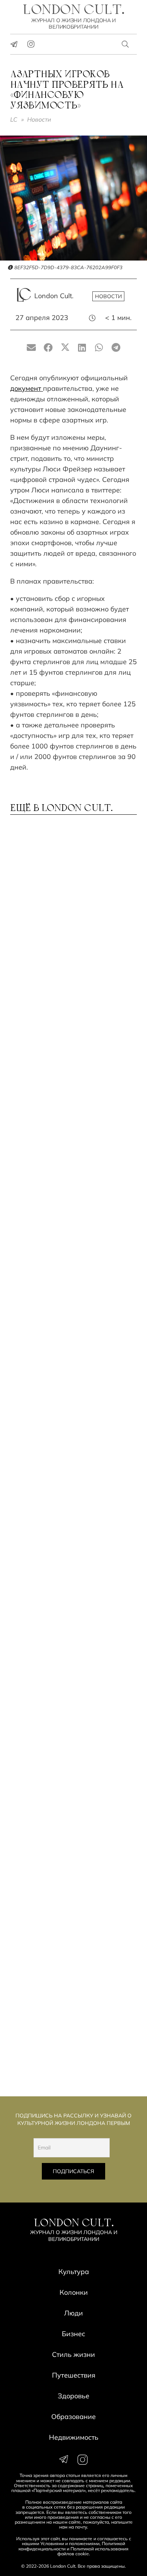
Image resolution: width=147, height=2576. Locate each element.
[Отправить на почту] (31, 348)
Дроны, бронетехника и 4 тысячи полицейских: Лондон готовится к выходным (71, 1514)
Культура (74, 2272)
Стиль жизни (73, 2354)
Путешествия (74, 2375)
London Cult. (54, 296)
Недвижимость (74, 2437)
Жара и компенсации (54, 1097)
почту (81, 2527)
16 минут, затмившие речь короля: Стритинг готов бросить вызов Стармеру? (61, 1618)
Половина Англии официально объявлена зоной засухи (73, 1004)
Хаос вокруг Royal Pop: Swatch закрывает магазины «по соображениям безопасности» (73, 1409)
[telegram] (14, 44)
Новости (39, 119)
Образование (73, 2417)
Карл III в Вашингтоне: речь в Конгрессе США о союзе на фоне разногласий (66, 1930)
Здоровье (73, 2396)
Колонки (74, 2292)
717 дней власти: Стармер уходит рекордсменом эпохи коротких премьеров (69, 1194)
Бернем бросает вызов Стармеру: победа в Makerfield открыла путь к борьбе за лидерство (71, 1302)
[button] (126, 44)
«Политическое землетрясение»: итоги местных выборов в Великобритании (73, 1722)
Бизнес (73, 2334)
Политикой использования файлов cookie (93, 2551)
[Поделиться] (48, 348)
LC (14, 119)
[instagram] (31, 44)
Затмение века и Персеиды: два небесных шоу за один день (72, 908)
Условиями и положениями (70, 2543)
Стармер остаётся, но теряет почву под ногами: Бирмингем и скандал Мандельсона (71, 2034)
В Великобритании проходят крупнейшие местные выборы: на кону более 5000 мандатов (71, 1826)
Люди (73, 2313)
